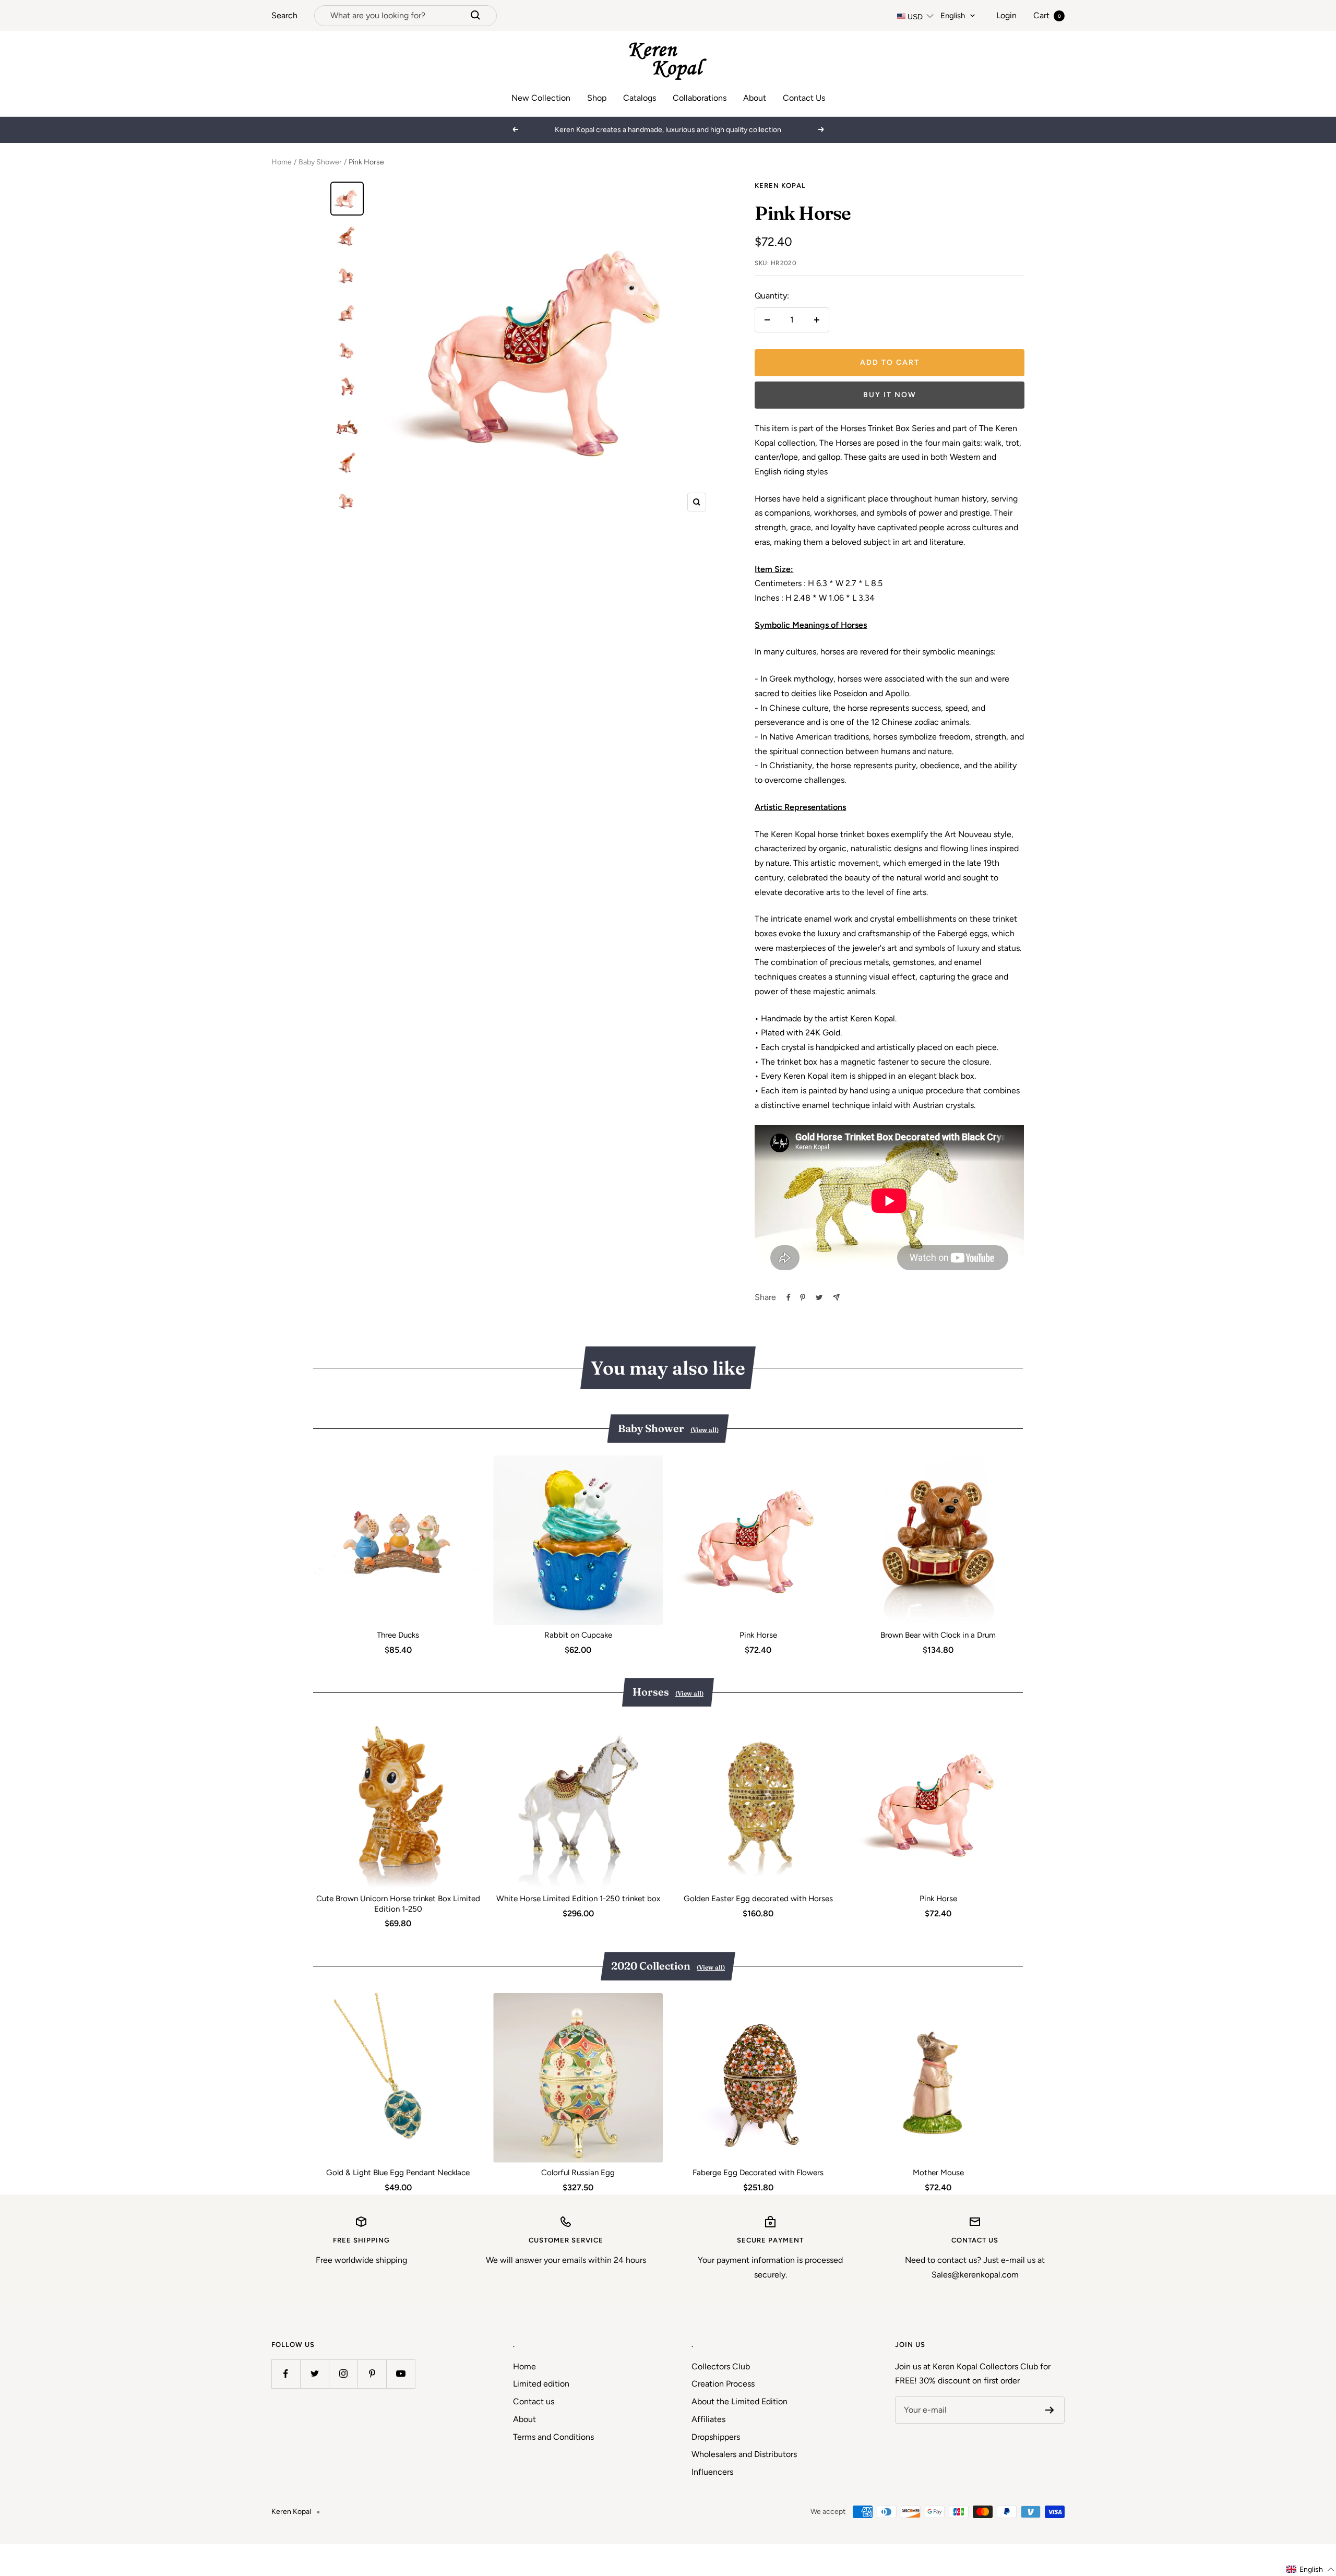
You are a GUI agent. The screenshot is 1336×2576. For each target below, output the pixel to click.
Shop (597, 98)
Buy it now (890, 395)
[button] (1311, 2569)
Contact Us (804, 98)
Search (284, 15)
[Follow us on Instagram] (343, 2374)
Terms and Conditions (553, 2437)
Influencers (712, 2472)
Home (282, 162)
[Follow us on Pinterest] (372, 2374)
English (953, 16)
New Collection (541, 98)
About (755, 98)
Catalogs (640, 98)
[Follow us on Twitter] (314, 2374)
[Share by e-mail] (836, 1297)
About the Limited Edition (739, 2401)
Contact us (534, 2401)
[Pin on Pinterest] (803, 1297)
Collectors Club (721, 2366)
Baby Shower (320, 162)
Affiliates (708, 2419)
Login (1006, 15)
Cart (1047, 15)
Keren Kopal (780, 186)
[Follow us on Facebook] (286, 2374)
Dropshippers (716, 2437)
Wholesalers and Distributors (744, 2454)
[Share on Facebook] (789, 1297)
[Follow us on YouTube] (401, 2374)
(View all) (705, 1430)
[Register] (1050, 2410)
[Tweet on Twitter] (819, 1297)
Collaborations (700, 98)
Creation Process (723, 2384)
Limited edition (541, 2384)
